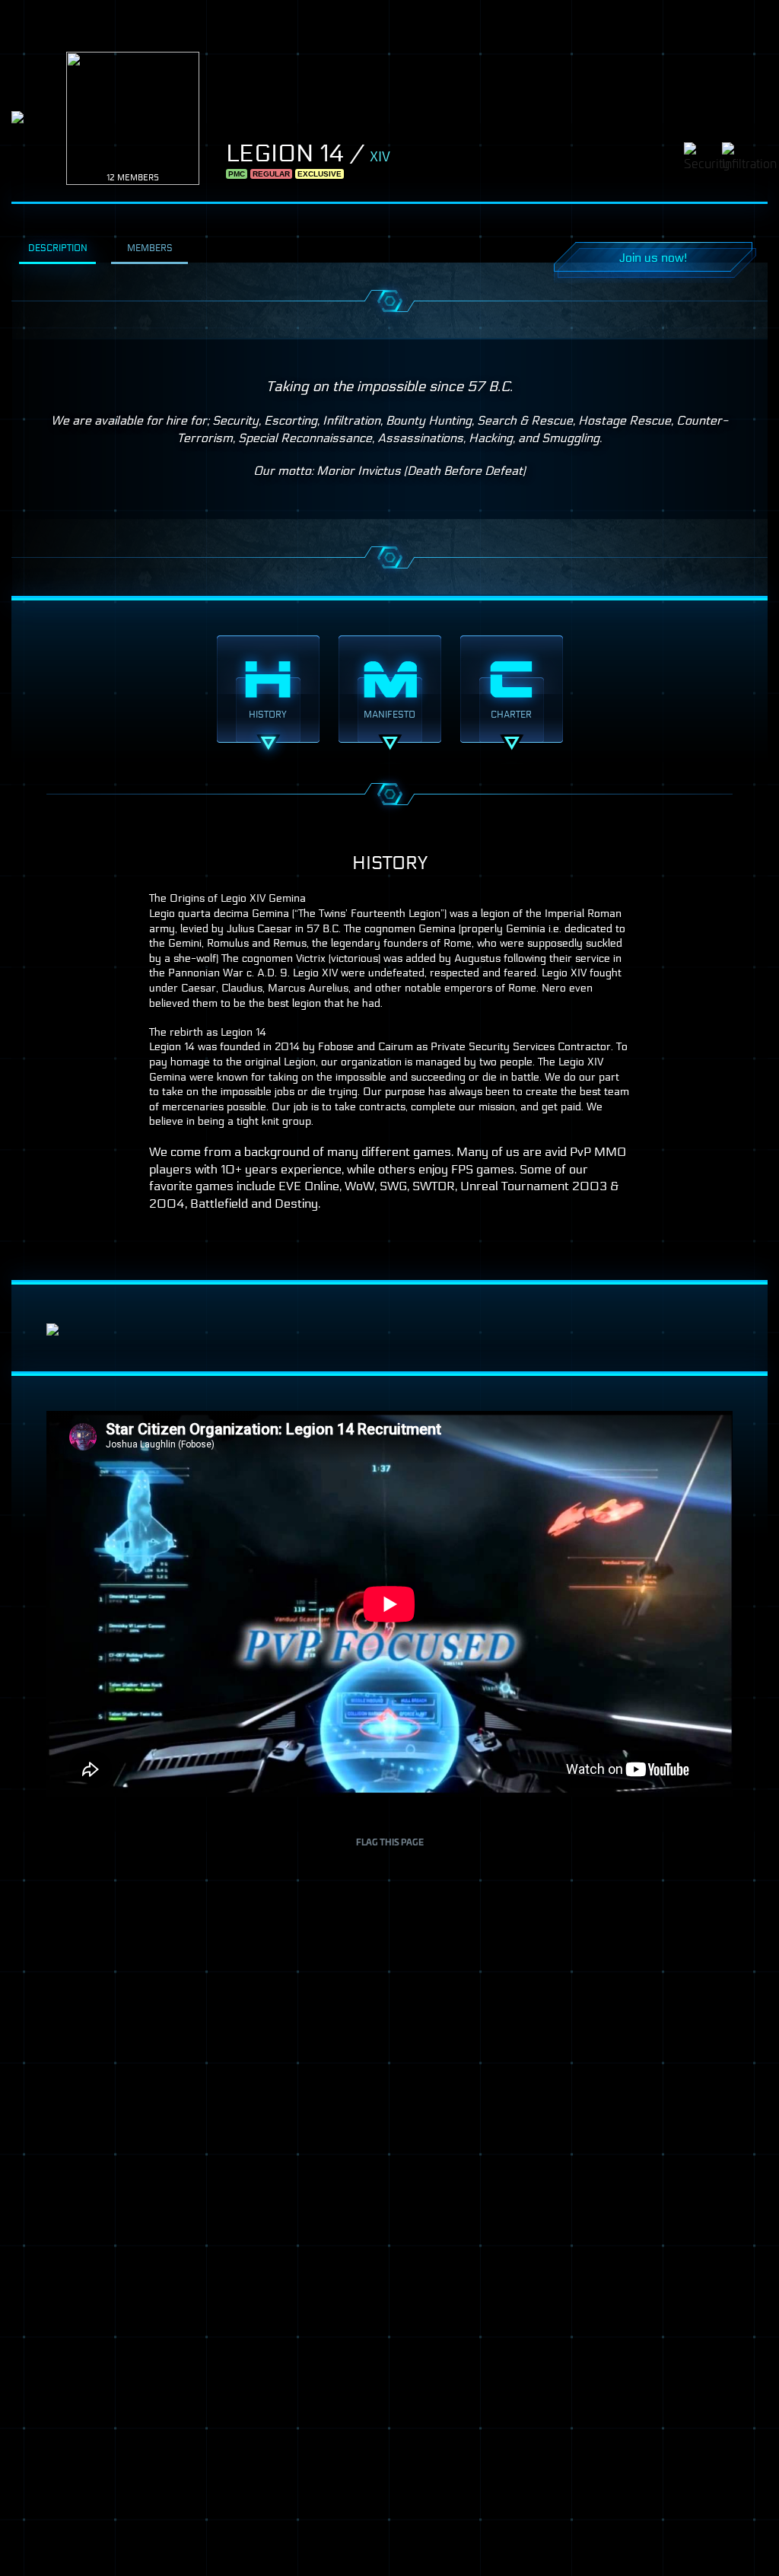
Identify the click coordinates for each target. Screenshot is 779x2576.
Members (150, 248)
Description (58, 248)
